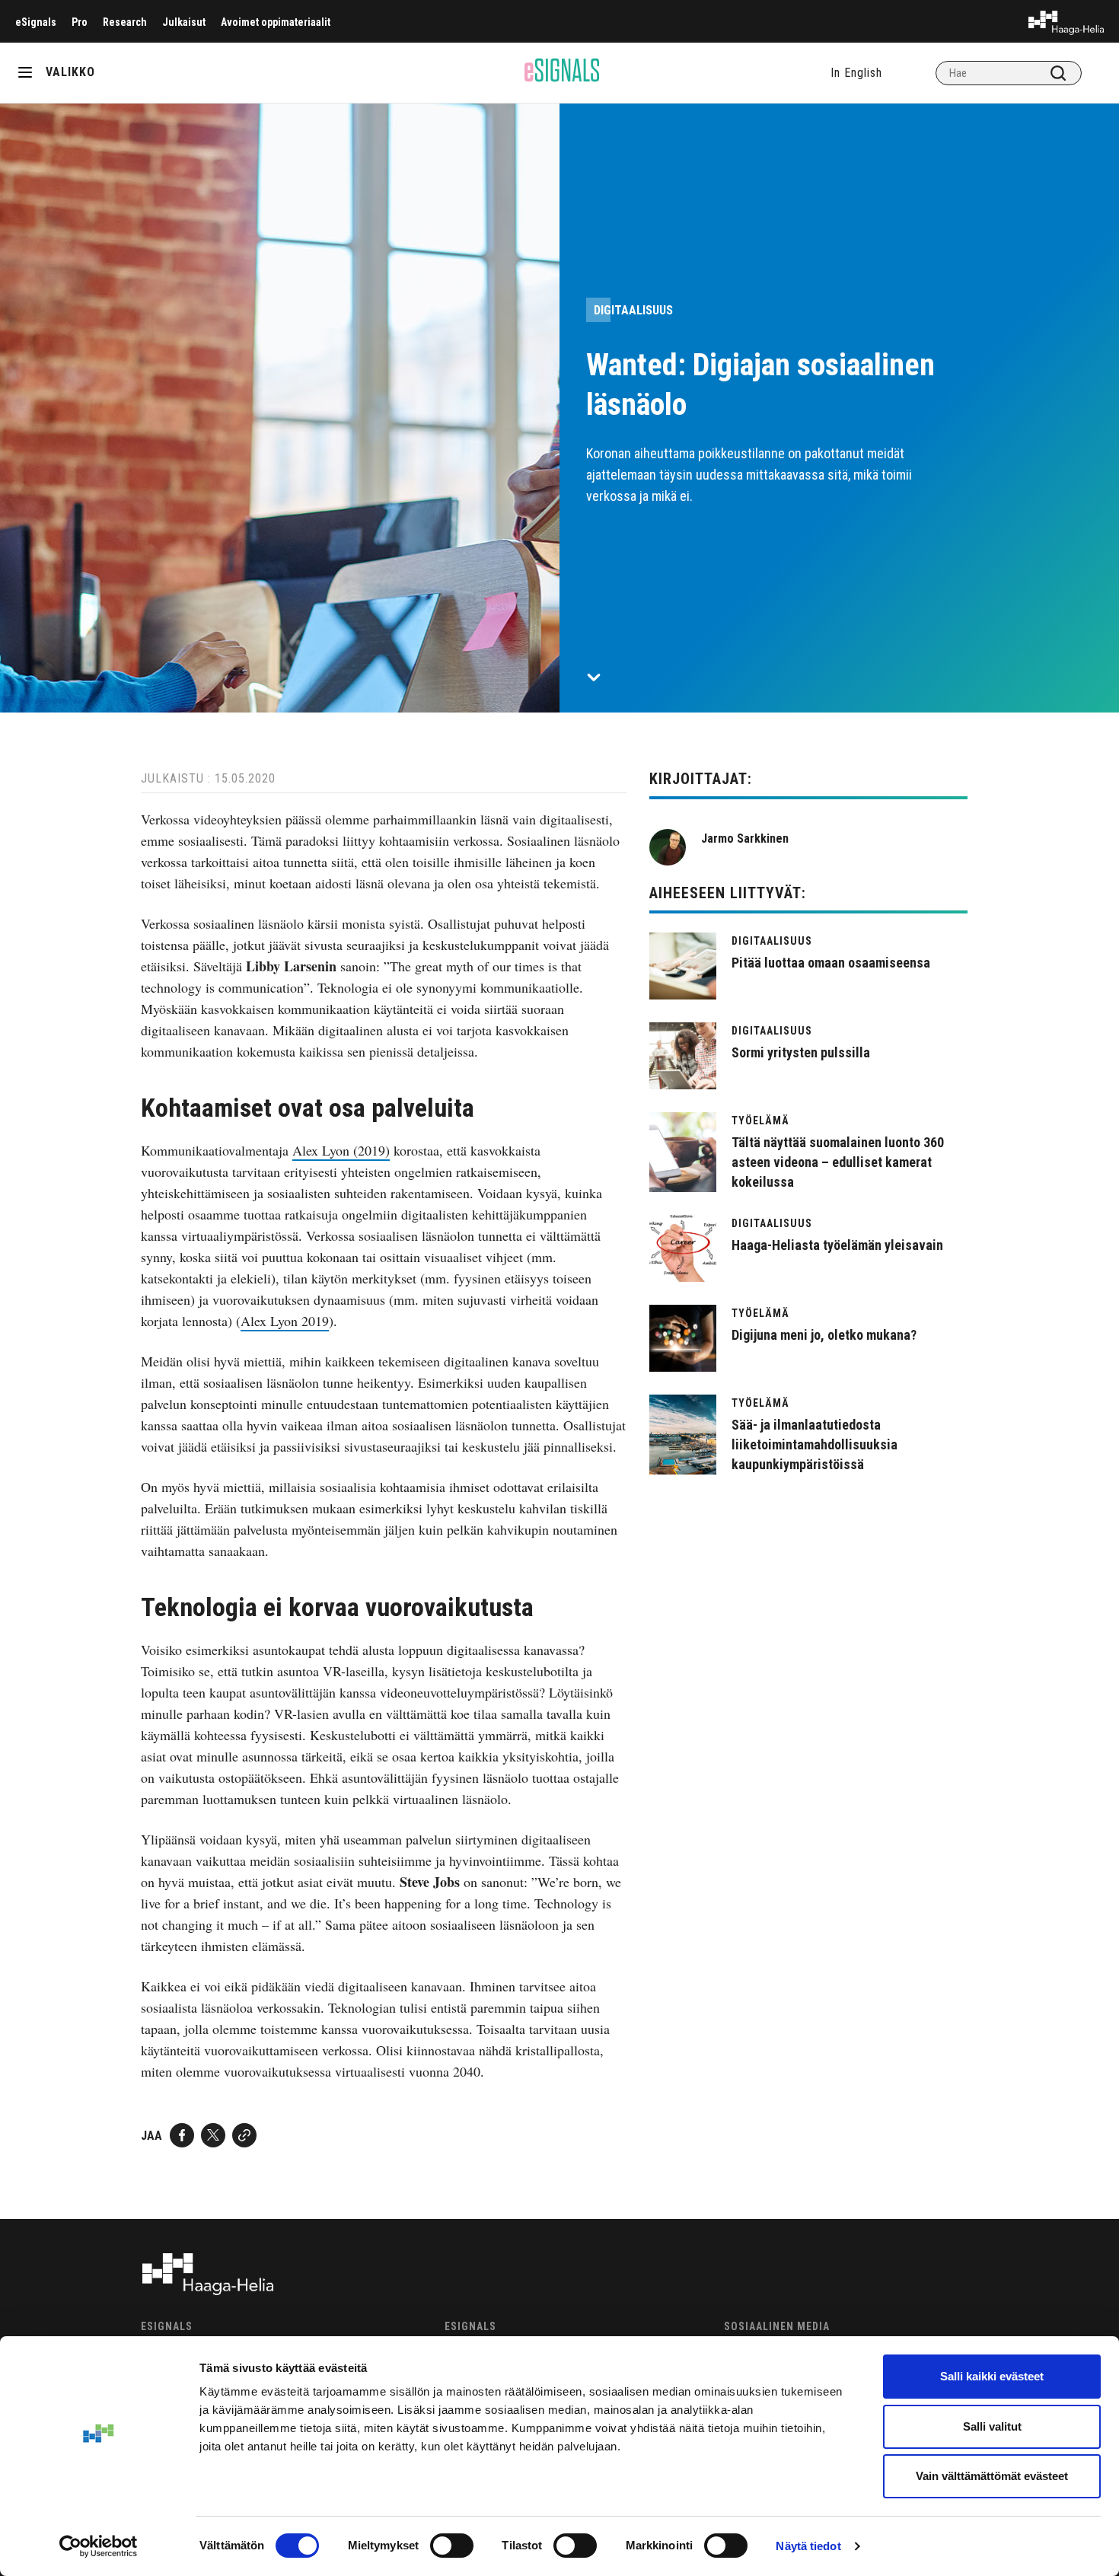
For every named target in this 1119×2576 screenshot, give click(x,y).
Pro (80, 22)
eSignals (36, 22)
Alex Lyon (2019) (341, 1150)
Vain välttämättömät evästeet (992, 2476)
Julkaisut (184, 22)
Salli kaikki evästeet (992, 2376)
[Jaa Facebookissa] (182, 2135)
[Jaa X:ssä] (213, 2135)
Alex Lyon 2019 (285, 1321)
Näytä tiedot (808, 2546)
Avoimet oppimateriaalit (276, 22)
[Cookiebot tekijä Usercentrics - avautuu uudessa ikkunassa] (99, 2546)
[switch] (452, 2546)
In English (856, 73)
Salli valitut (992, 2426)
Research (125, 22)
